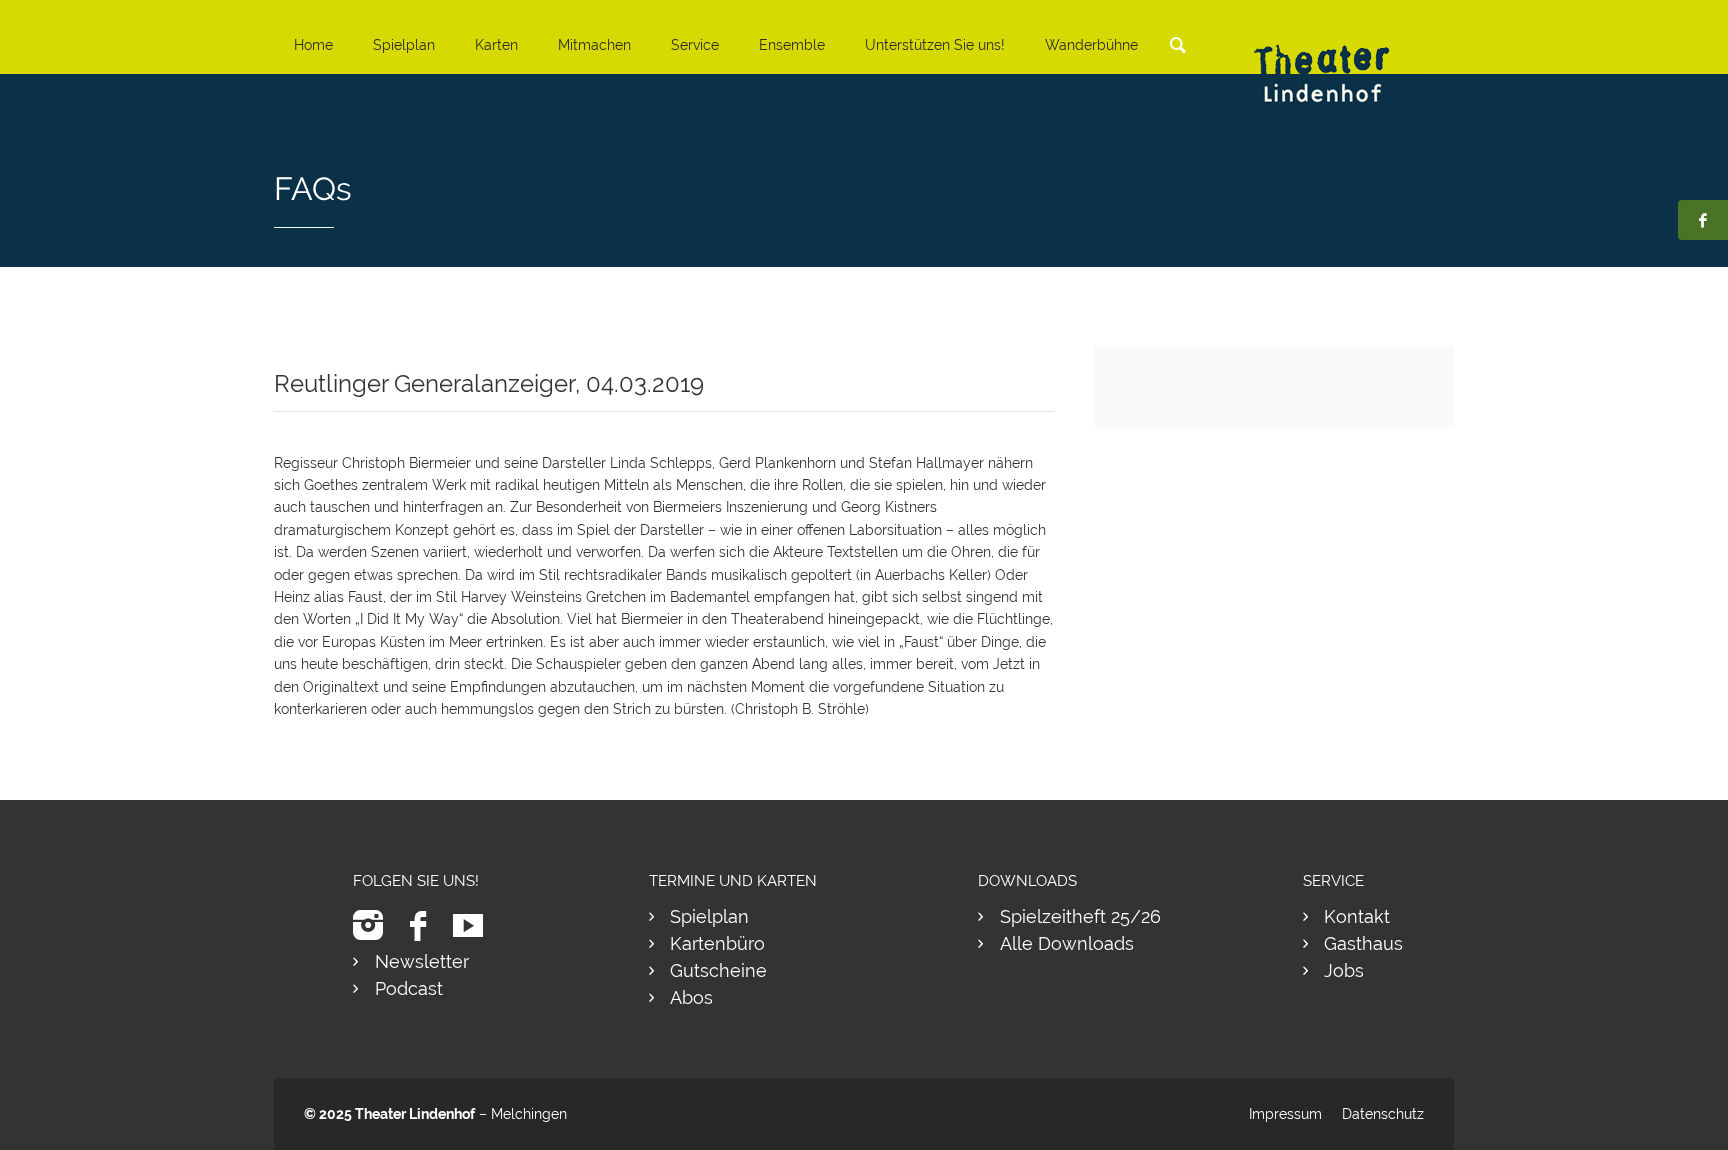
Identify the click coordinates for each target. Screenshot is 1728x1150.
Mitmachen (594, 45)
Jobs (1344, 970)
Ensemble (792, 45)
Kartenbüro (717, 943)
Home (313, 45)
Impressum (1285, 1114)
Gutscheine (718, 970)
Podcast (409, 988)
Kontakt (1357, 916)
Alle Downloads (1067, 943)
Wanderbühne (1091, 45)
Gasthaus (1363, 943)
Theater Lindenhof (415, 1114)
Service (695, 45)
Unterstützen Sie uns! (935, 45)
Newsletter (422, 961)
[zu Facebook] (425, 925)
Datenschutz (1383, 1114)
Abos (691, 997)
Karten (496, 45)
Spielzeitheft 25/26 (1080, 916)
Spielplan (404, 45)
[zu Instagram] (375, 925)
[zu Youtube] (475, 925)
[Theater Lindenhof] (1339, 58)
